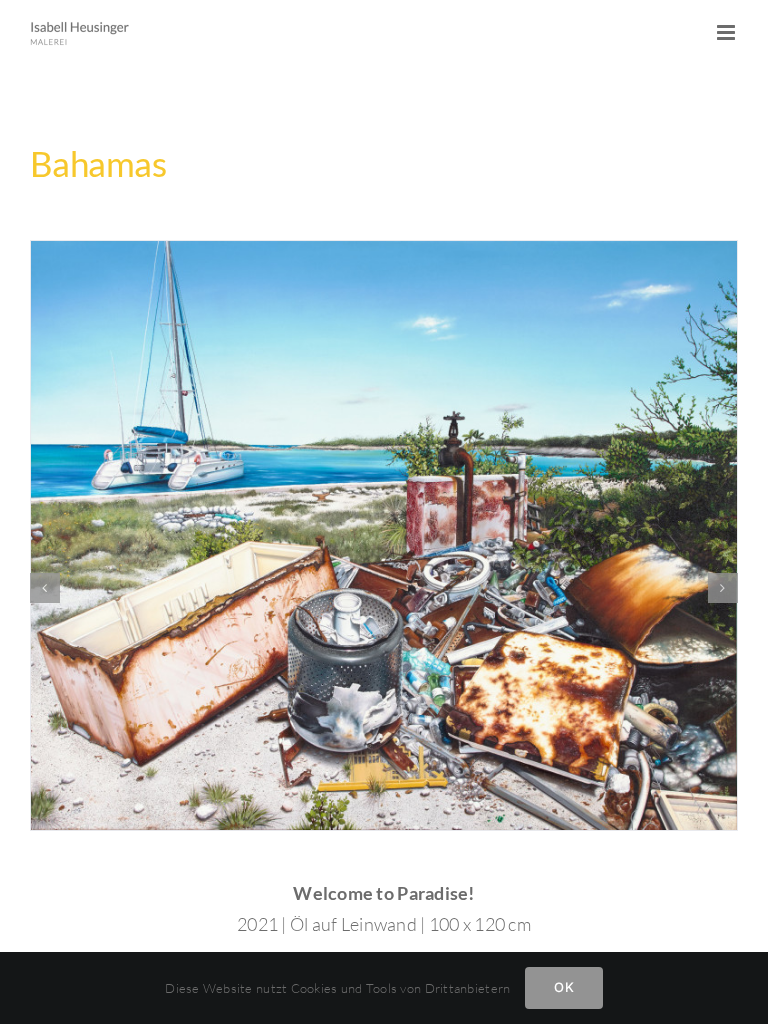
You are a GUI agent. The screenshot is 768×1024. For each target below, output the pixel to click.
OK (563, 987)
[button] (45, 588)
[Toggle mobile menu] (727, 32)
